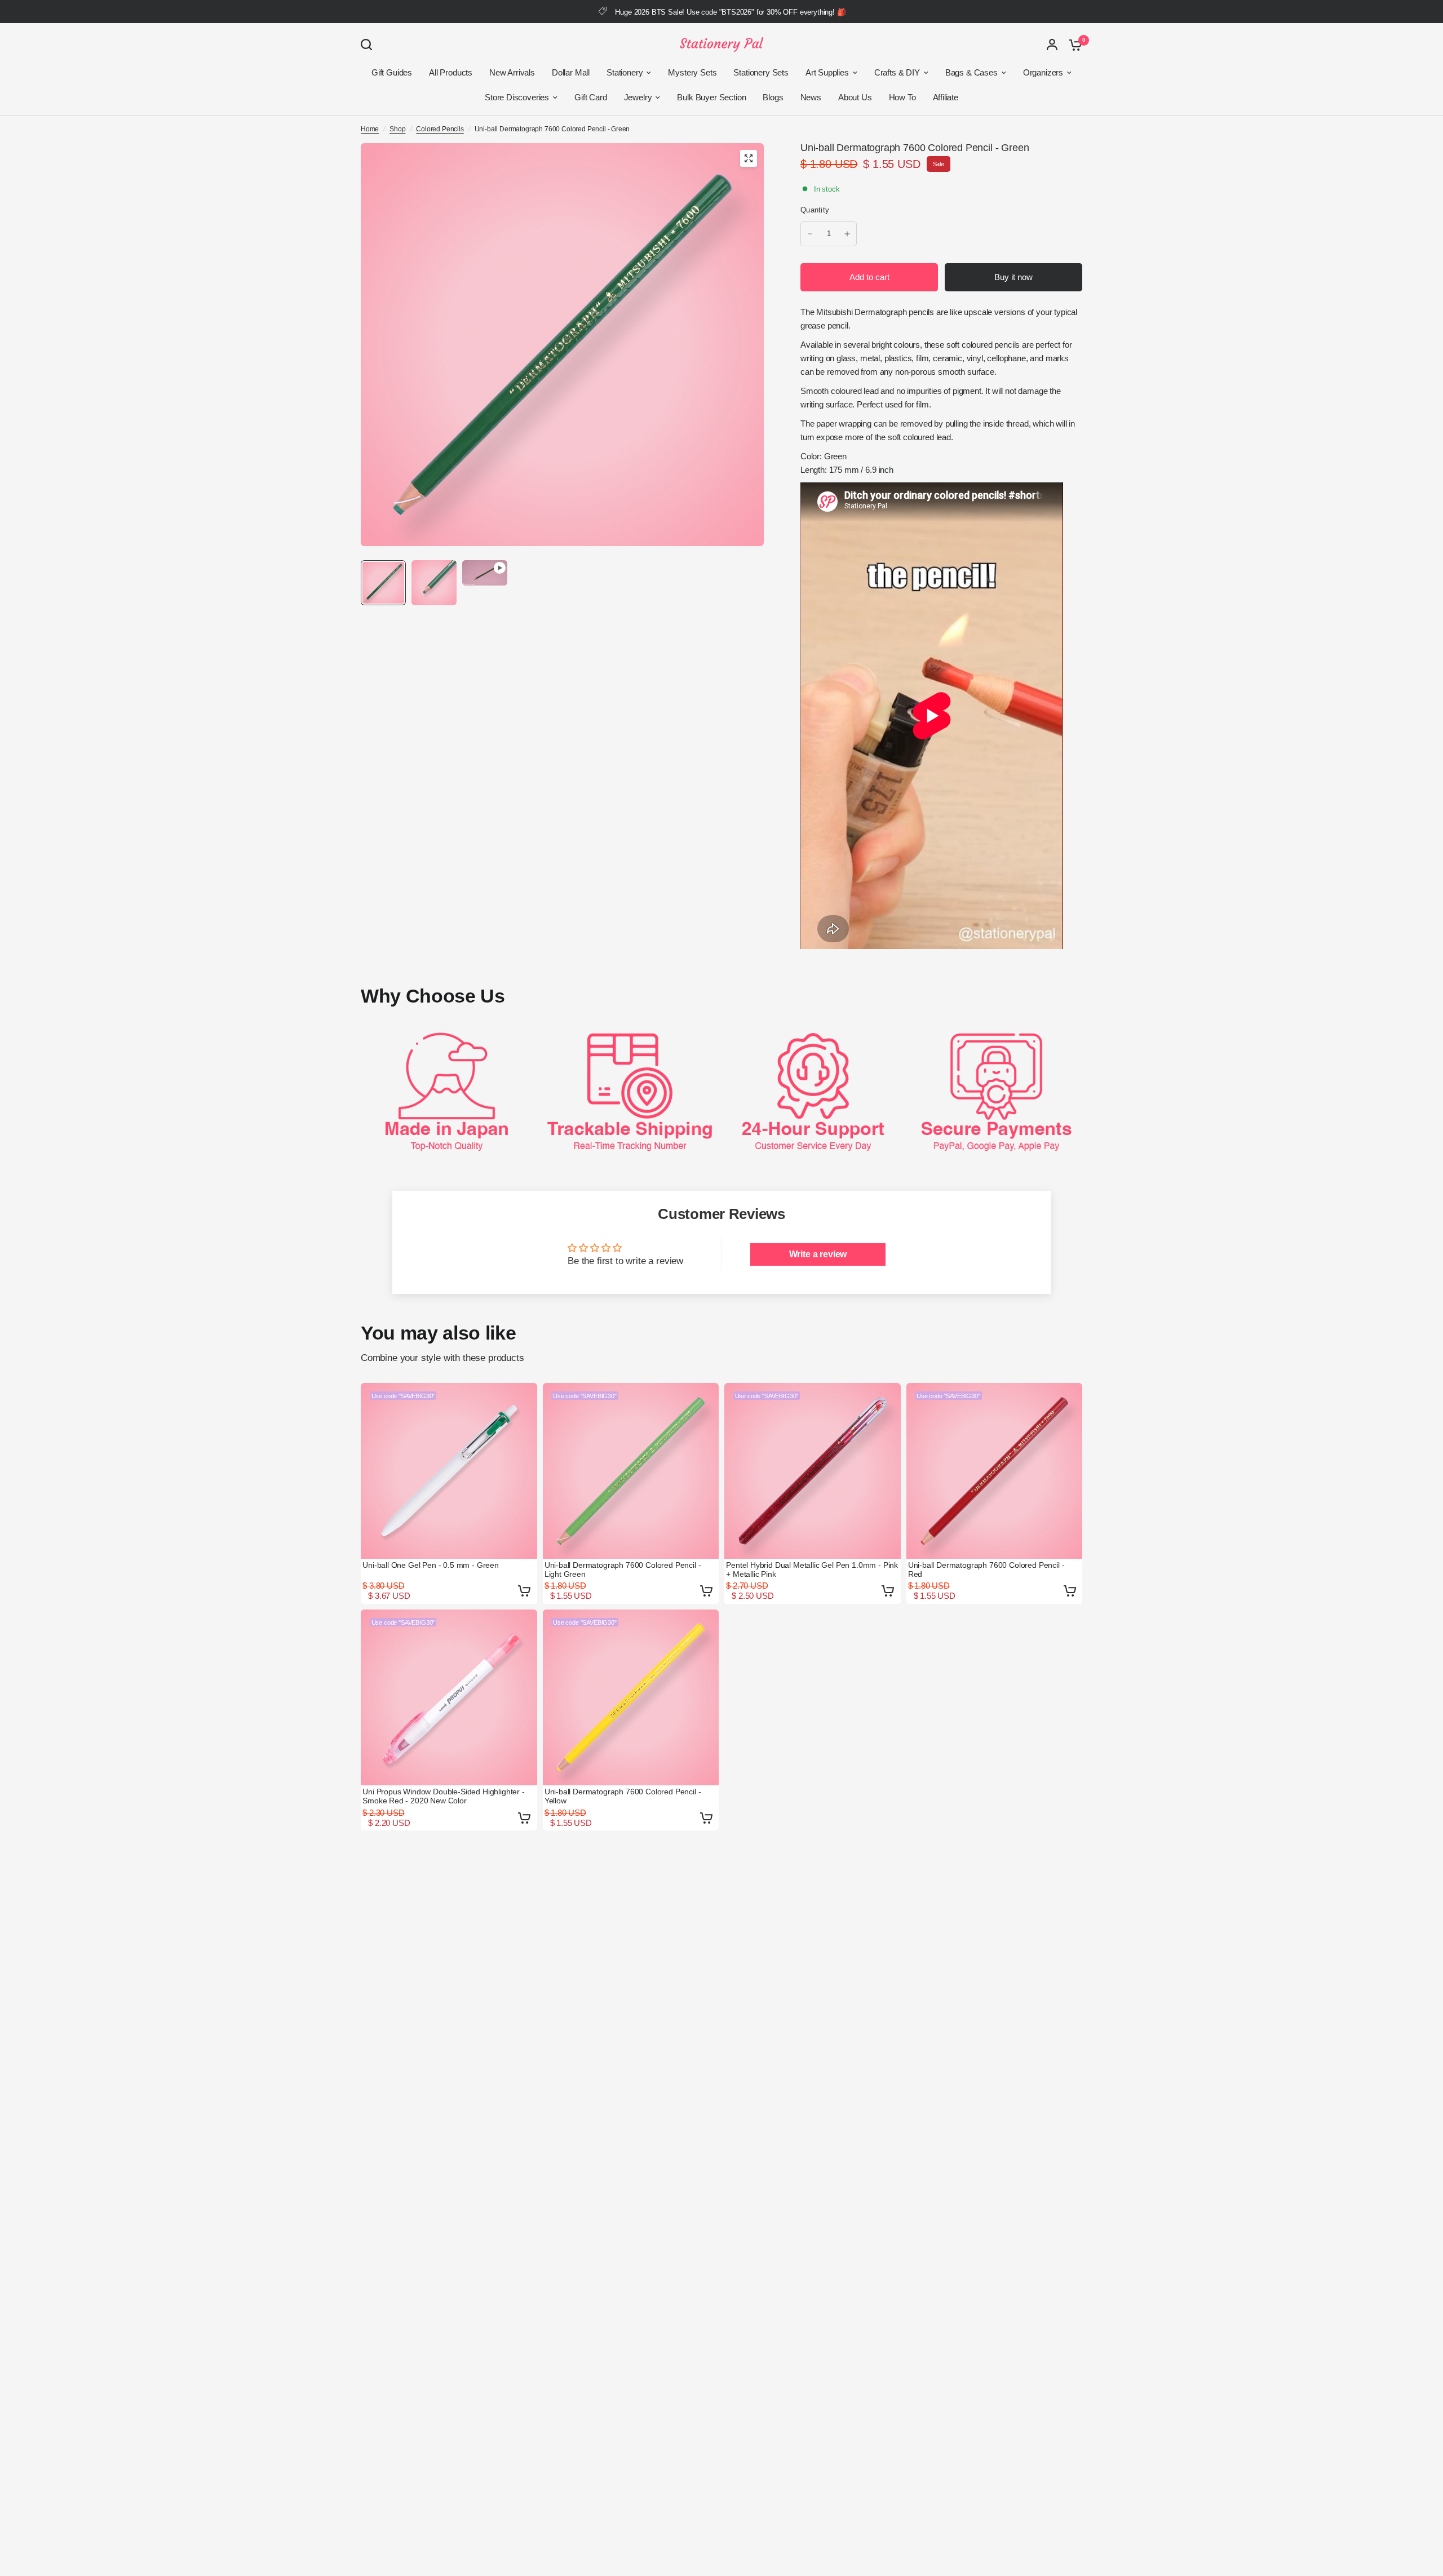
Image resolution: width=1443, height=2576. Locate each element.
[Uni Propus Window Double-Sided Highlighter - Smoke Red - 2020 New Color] (449, 1698)
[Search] (369, 45)
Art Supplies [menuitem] (827, 72)
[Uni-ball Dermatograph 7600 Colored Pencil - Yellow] (631, 1698)
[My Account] (1052, 45)
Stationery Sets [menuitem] (761, 72)
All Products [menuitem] (451, 72)
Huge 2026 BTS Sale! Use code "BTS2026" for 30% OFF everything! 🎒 (730, 12)
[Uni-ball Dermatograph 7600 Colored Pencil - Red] (995, 1471)
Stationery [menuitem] (625, 72)
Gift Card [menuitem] (590, 97)
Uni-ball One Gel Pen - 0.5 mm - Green (431, 1565)
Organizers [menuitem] (1043, 72)
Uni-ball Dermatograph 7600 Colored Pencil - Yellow (623, 1796)
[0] (1073, 45)
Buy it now (1013, 277)
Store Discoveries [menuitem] (517, 97)
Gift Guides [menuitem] (392, 72)
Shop (397, 129)
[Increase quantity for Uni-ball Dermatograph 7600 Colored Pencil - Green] (847, 234)
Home (370, 129)
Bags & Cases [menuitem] (971, 72)
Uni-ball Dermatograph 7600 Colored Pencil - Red (986, 1569)
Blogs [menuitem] (773, 97)
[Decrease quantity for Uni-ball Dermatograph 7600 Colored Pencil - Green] (810, 234)
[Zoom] (749, 158)
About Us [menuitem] (855, 97)
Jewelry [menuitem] (638, 97)
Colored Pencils (440, 129)
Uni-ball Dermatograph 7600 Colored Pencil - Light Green (623, 1569)
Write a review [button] (818, 1254)
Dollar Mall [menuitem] (571, 72)
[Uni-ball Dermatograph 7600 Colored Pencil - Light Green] (631, 1471)
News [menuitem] (811, 97)
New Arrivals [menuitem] (512, 72)
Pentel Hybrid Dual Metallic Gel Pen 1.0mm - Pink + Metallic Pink (812, 1569)
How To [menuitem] (902, 97)
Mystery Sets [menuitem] (692, 72)
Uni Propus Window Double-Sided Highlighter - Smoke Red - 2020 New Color (444, 1796)
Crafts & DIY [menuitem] (897, 72)
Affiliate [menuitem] (946, 97)
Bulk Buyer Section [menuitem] (711, 97)
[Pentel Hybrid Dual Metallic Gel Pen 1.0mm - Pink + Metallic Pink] (813, 1471)
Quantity (815, 210)
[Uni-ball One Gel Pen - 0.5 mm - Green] (449, 1471)
